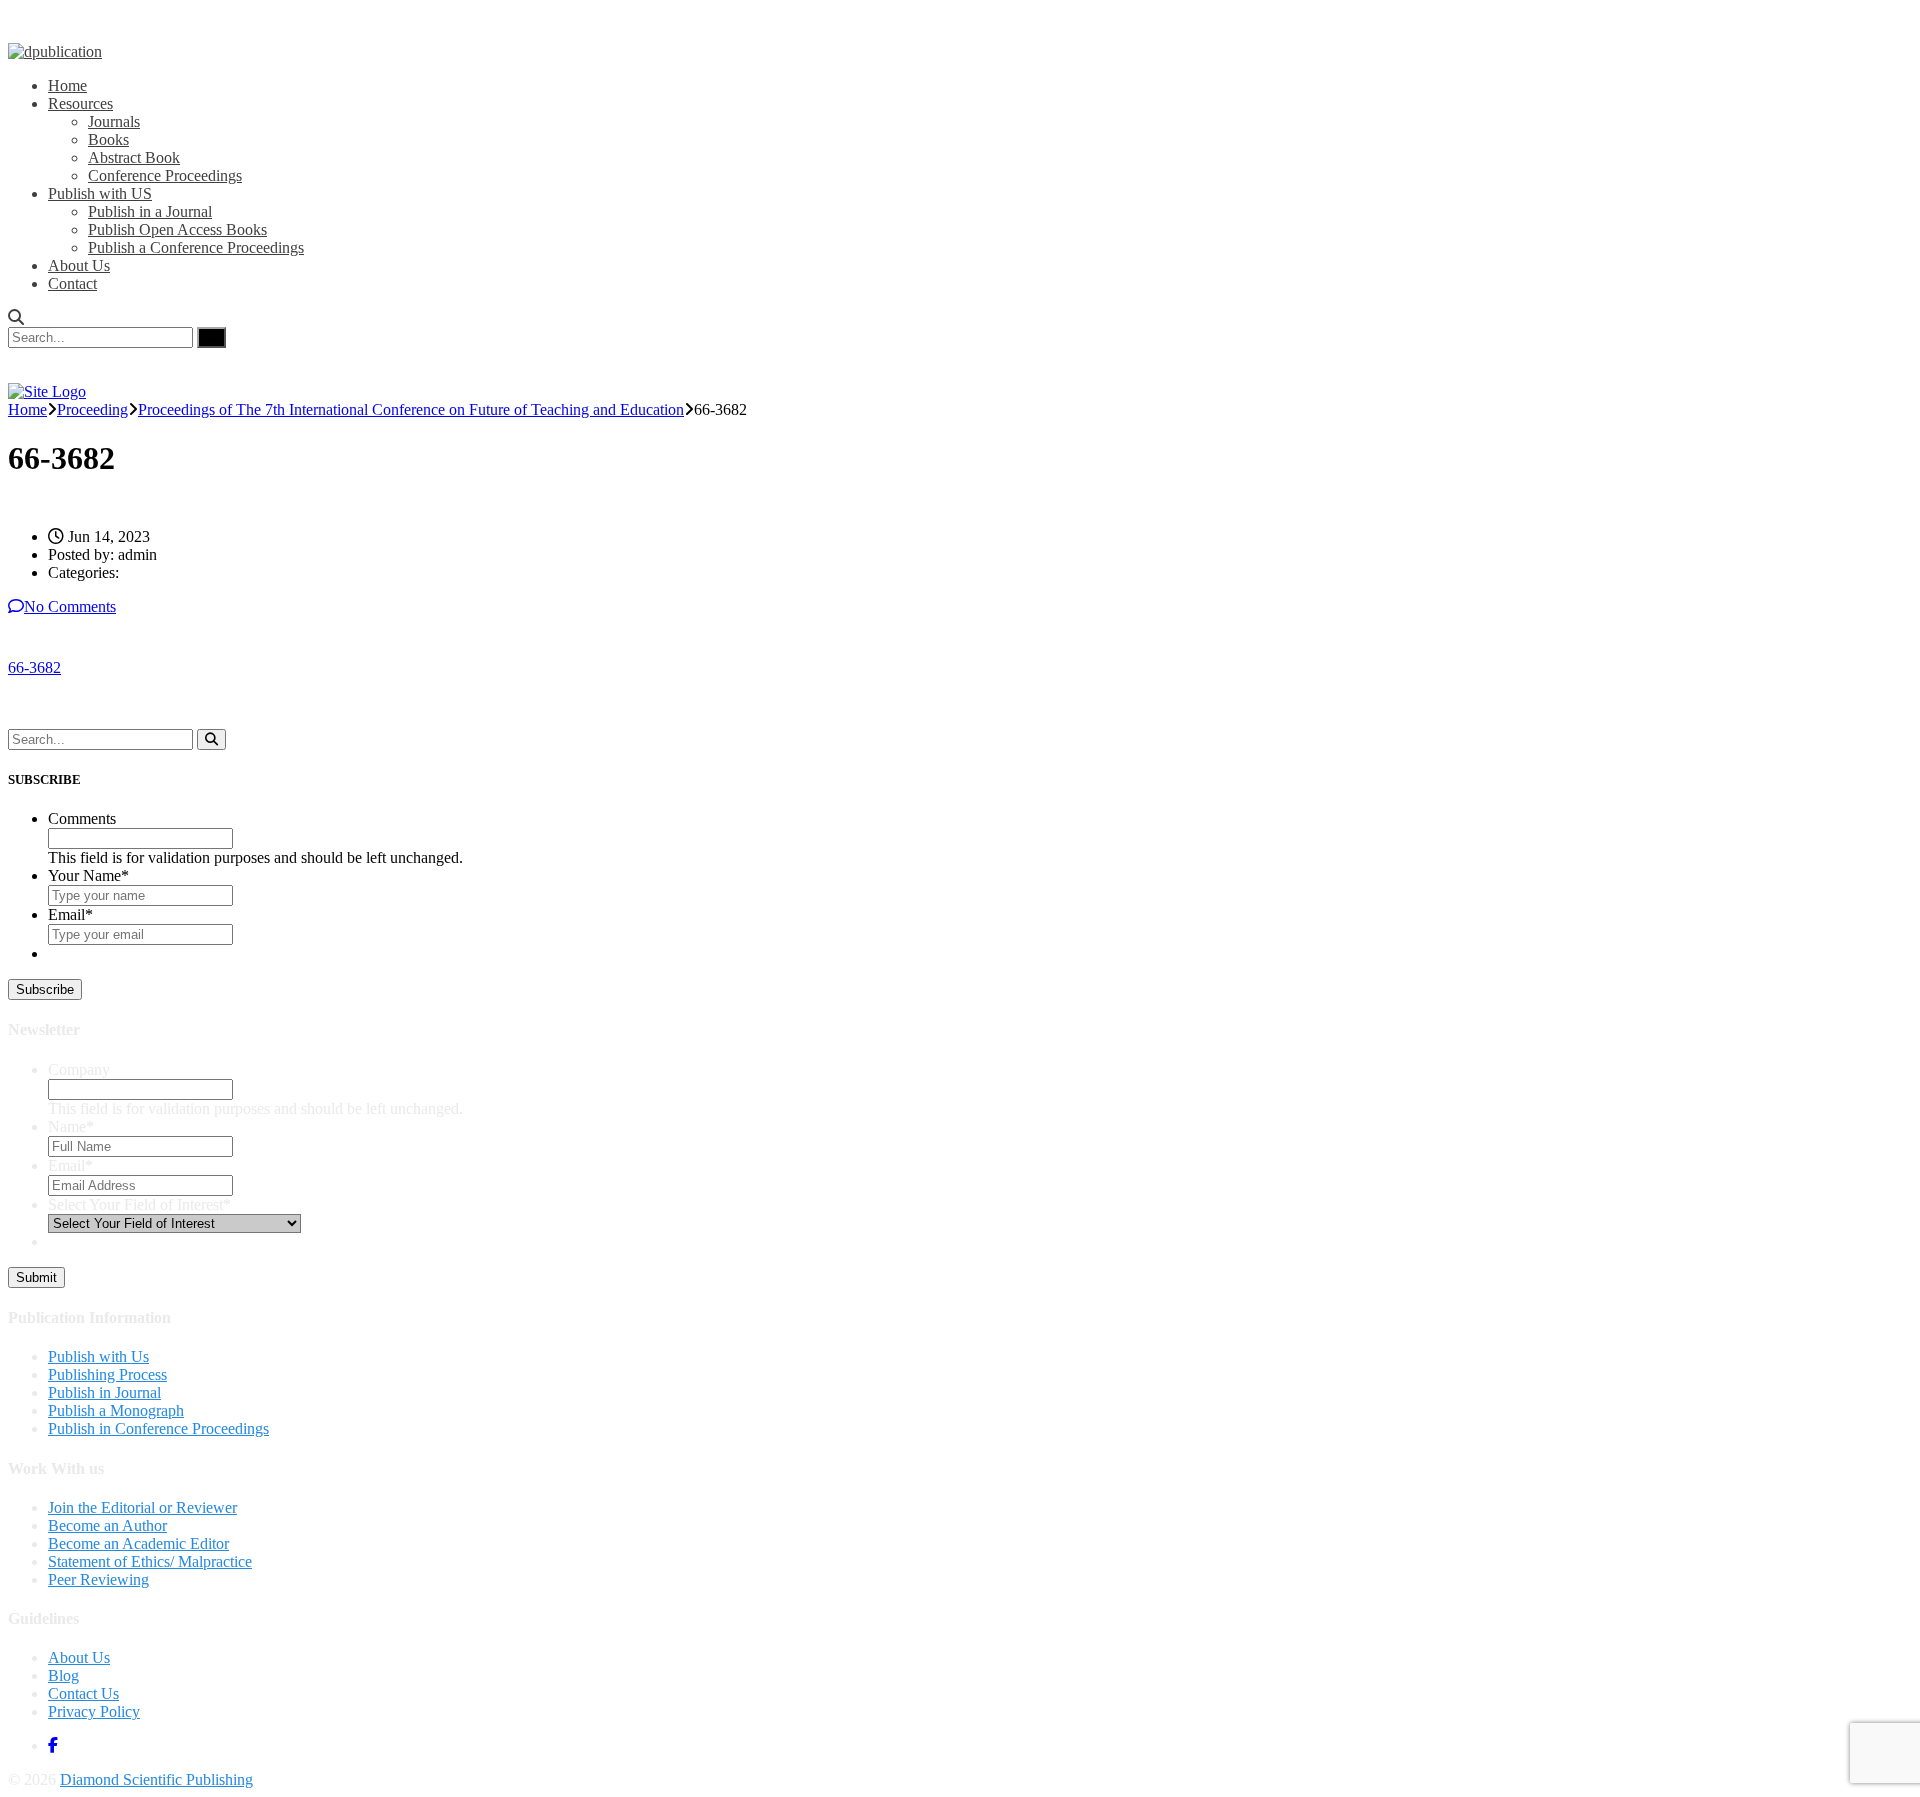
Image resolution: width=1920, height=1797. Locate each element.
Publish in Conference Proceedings (158, 1428)
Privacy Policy (94, 1711)
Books (108, 139)
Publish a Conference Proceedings (196, 247)
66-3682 (34, 667)
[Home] (47, 391)
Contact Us (83, 1693)
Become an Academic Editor (138, 1543)
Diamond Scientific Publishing (156, 1779)
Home (67, 85)
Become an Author (107, 1525)
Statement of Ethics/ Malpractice (150, 1561)
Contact (72, 283)
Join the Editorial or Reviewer (142, 1507)
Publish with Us (98, 1356)
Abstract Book (134, 157)
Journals (114, 121)
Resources (80, 103)
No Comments (70, 606)
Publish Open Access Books (177, 229)
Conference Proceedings (165, 175)
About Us (79, 265)
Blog (63, 1675)
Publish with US (100, 193)
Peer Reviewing (98, 1579)
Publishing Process (107, 1374)
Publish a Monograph (116, 1410)
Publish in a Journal (150, 211)
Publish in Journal (104, 1392)
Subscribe (45, 989)
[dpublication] (55, 51)
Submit (36, 1277)
